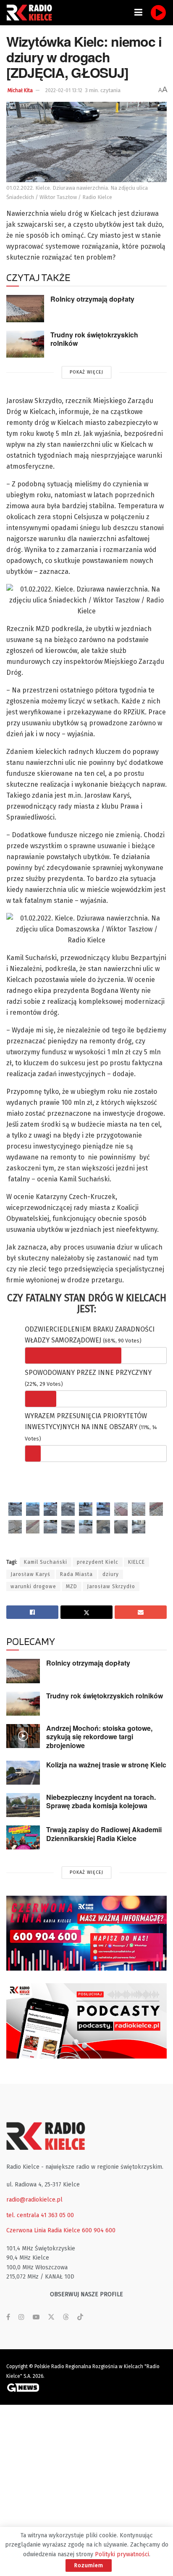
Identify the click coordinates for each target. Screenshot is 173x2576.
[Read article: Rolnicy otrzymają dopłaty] (25, 308)
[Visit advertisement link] (86, 1933)
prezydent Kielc (98, 1562)
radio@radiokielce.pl (34, 2200)
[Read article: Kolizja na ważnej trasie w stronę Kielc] (23, 1773)
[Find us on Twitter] (51, 2317)
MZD (72, 1586)
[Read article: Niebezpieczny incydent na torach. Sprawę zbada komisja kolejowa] (23, 1805)
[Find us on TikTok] (80, 2317)
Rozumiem (89, 2565)
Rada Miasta (76, 1574)
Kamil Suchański (46, 1562)
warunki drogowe (33, 1586)
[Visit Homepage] (31, 13)
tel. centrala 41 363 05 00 (40, 2215)
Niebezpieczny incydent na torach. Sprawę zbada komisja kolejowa (101, 1801)
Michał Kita (20, 90)
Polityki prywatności (122, 2554)
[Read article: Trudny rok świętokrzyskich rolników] (25, 344)
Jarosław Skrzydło (111, 1586)
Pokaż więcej (86, 372)
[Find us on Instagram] (21, 2317)
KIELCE (136, 1562)
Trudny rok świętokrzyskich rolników (94, 339)
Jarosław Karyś (30, 1574)
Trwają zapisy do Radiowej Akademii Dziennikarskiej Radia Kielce (104, 1834)
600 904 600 (99, 2230)
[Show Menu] (138, 13)
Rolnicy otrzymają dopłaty (92, 299)
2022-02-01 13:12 (64, 90)
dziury (111, 1574)
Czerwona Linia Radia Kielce (43, 2230)
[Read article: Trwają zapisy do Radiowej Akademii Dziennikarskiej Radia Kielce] (23, 1837)
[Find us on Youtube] (36, 2317)
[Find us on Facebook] (8, 2317)
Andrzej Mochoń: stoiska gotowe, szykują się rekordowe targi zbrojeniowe (99, 1737)
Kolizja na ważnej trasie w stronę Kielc (106, 1765)
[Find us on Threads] (66, 2317)
